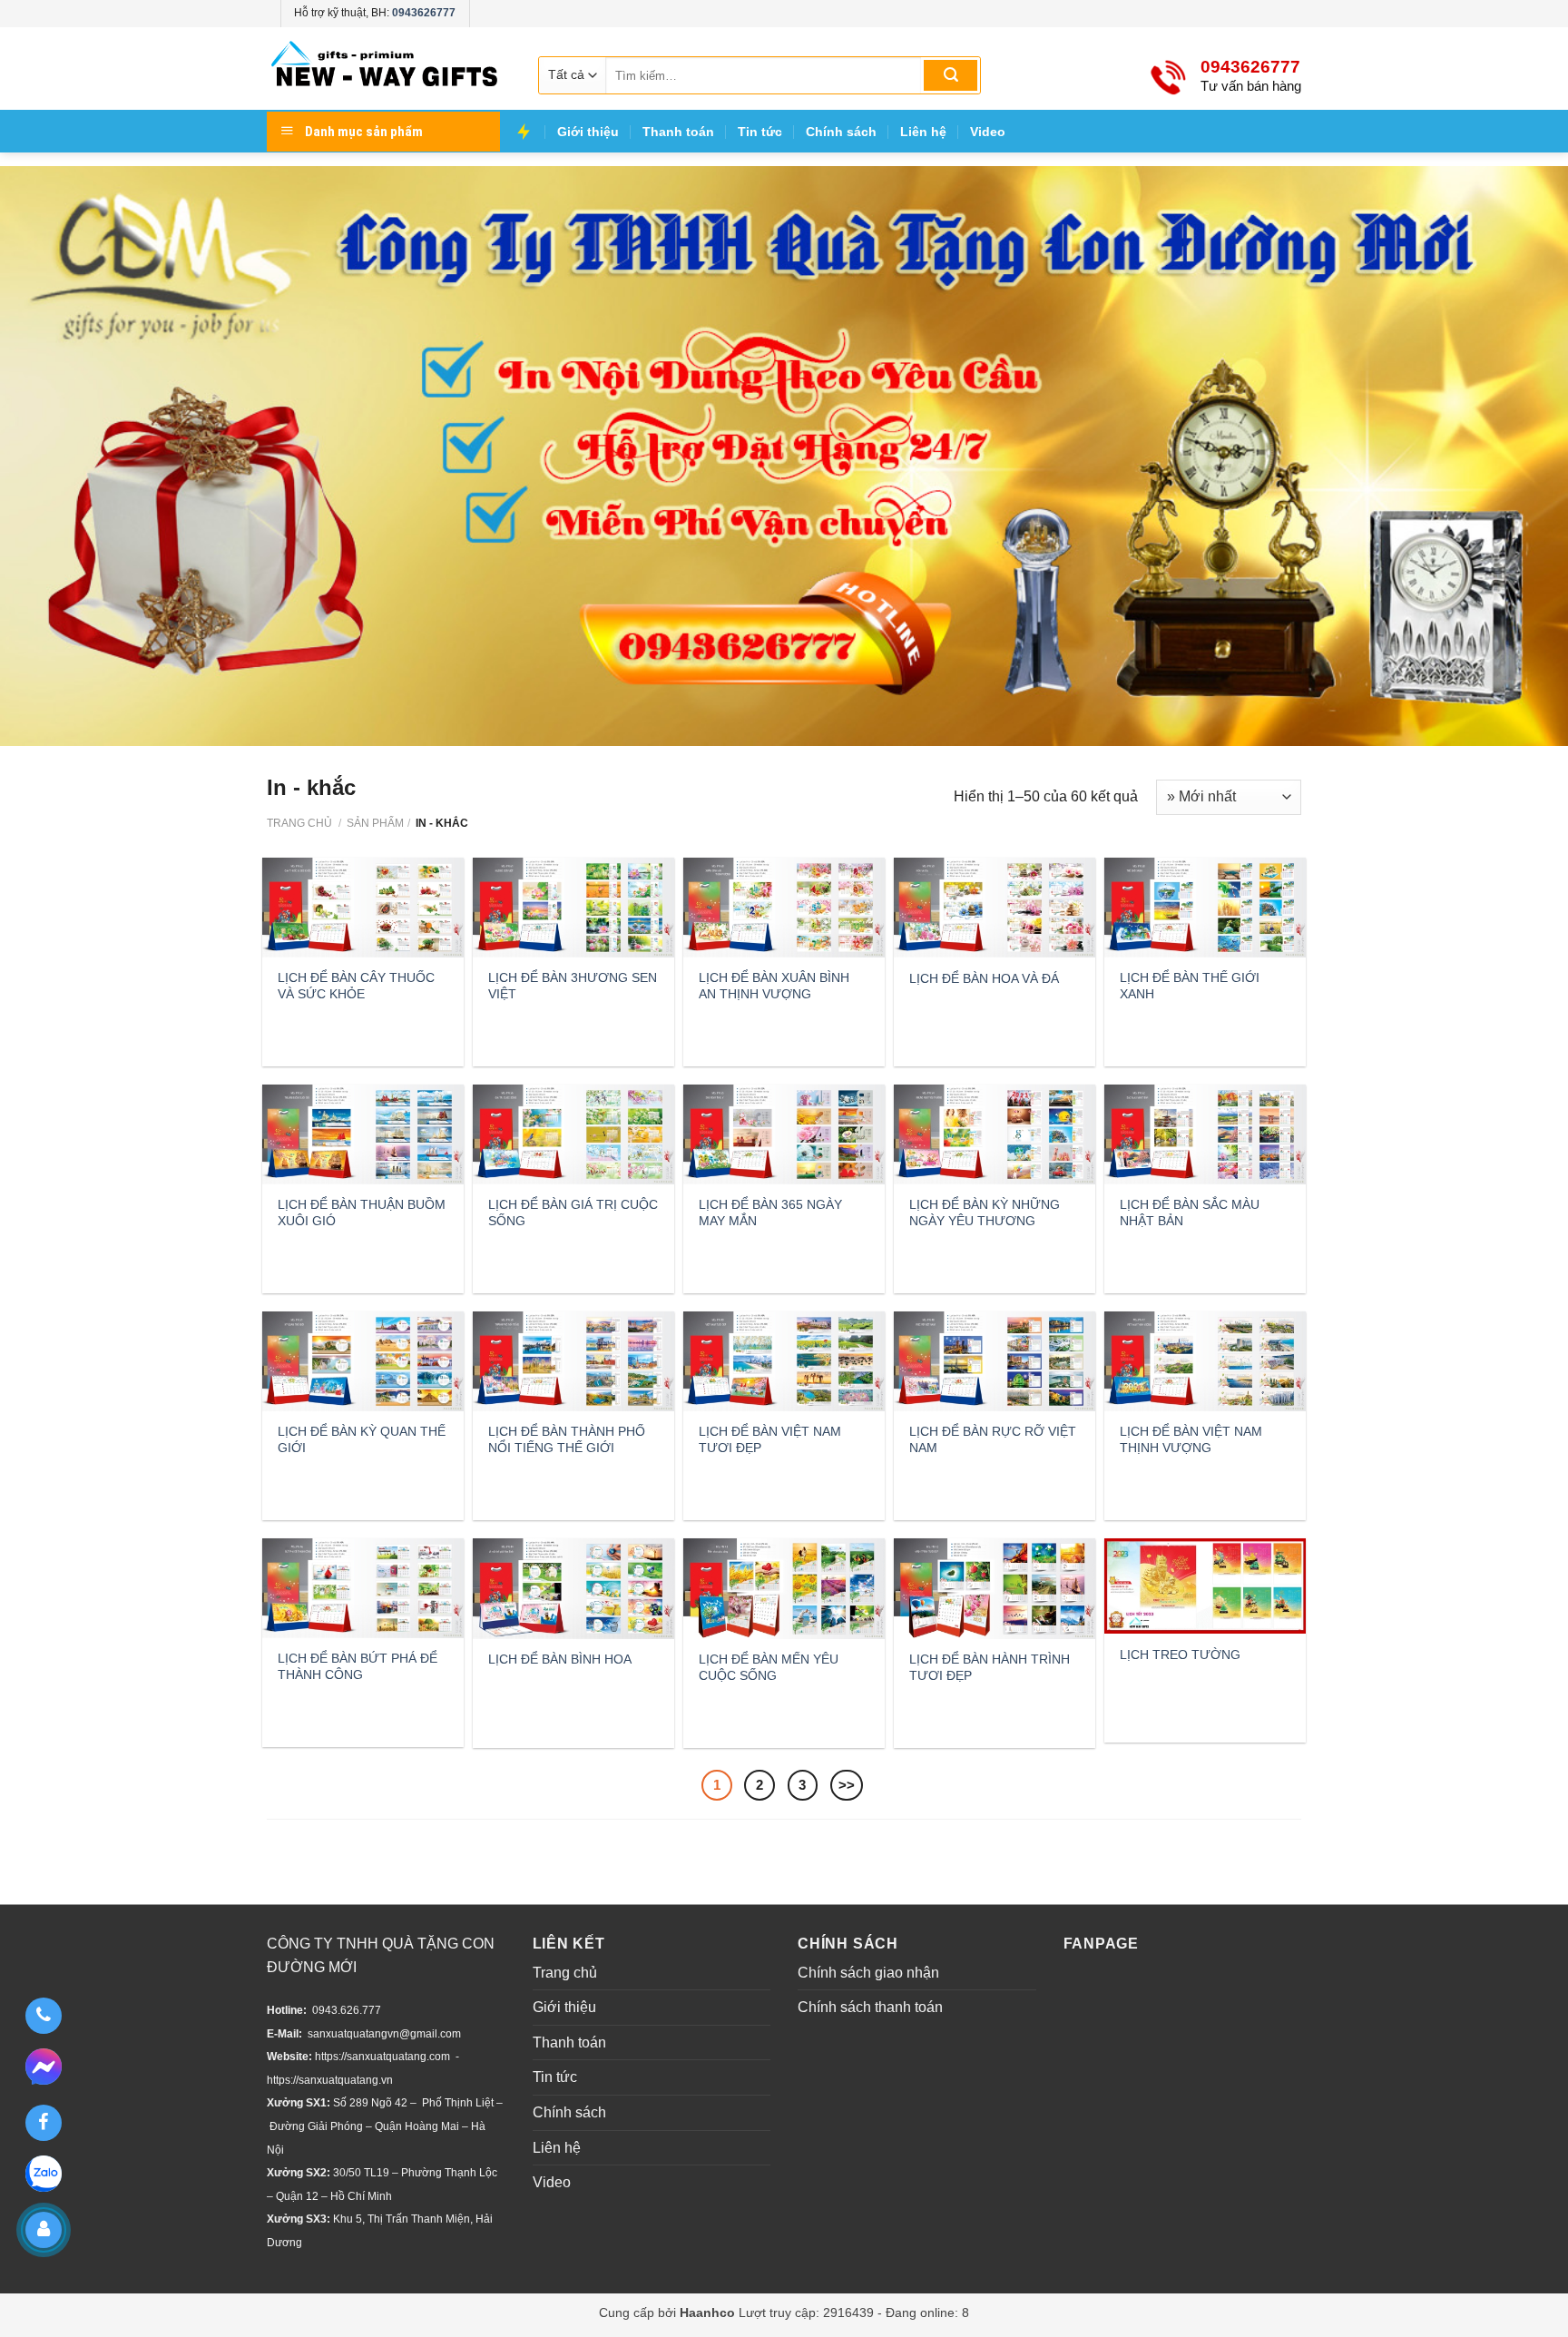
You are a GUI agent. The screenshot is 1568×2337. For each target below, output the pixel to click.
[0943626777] (43, 2016)
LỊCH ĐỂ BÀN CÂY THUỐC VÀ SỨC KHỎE (356, 986)
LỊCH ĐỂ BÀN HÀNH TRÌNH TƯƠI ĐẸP (990, 1667)
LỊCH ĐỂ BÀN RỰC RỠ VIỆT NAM (993, 1439)
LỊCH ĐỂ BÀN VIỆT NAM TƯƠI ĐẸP (770, 1439)
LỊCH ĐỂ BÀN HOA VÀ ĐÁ (984, 978)
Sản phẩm (375, 823)
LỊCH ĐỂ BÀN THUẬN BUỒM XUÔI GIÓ (362, 1213)
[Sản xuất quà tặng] (385, 69)
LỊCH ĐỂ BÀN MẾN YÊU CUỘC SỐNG (769, 1667)
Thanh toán (678, 132)
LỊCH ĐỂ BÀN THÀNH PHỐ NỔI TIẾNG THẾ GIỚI (567, 1439)
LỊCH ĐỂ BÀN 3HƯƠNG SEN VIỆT (573, 986)
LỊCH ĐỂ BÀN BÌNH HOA (560, 1659)
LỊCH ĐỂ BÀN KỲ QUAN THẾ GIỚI (362, 1439)
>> (847, 1785)
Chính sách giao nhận (868, 1973)
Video (988, 132)
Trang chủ (299, 823)
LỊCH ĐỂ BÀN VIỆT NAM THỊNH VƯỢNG (1191, 1439)
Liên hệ (923, 132)
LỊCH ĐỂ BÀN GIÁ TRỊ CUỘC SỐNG (573, 1213)
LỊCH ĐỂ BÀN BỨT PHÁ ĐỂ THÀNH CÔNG (358, 1666)
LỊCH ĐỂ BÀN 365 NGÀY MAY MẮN (770, 1213)
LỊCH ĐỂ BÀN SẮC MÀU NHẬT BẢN (1190, 1213)
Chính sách (841, 132)
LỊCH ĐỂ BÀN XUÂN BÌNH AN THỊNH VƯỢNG (774, 986)
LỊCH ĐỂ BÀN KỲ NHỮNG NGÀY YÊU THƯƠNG (985, 1213)
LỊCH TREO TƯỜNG (1180, 1655)
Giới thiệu (588, 132)
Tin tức (760, 132)
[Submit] (951, 75)
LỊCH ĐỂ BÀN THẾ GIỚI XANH (1190, 986)
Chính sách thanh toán (870, 2007)
